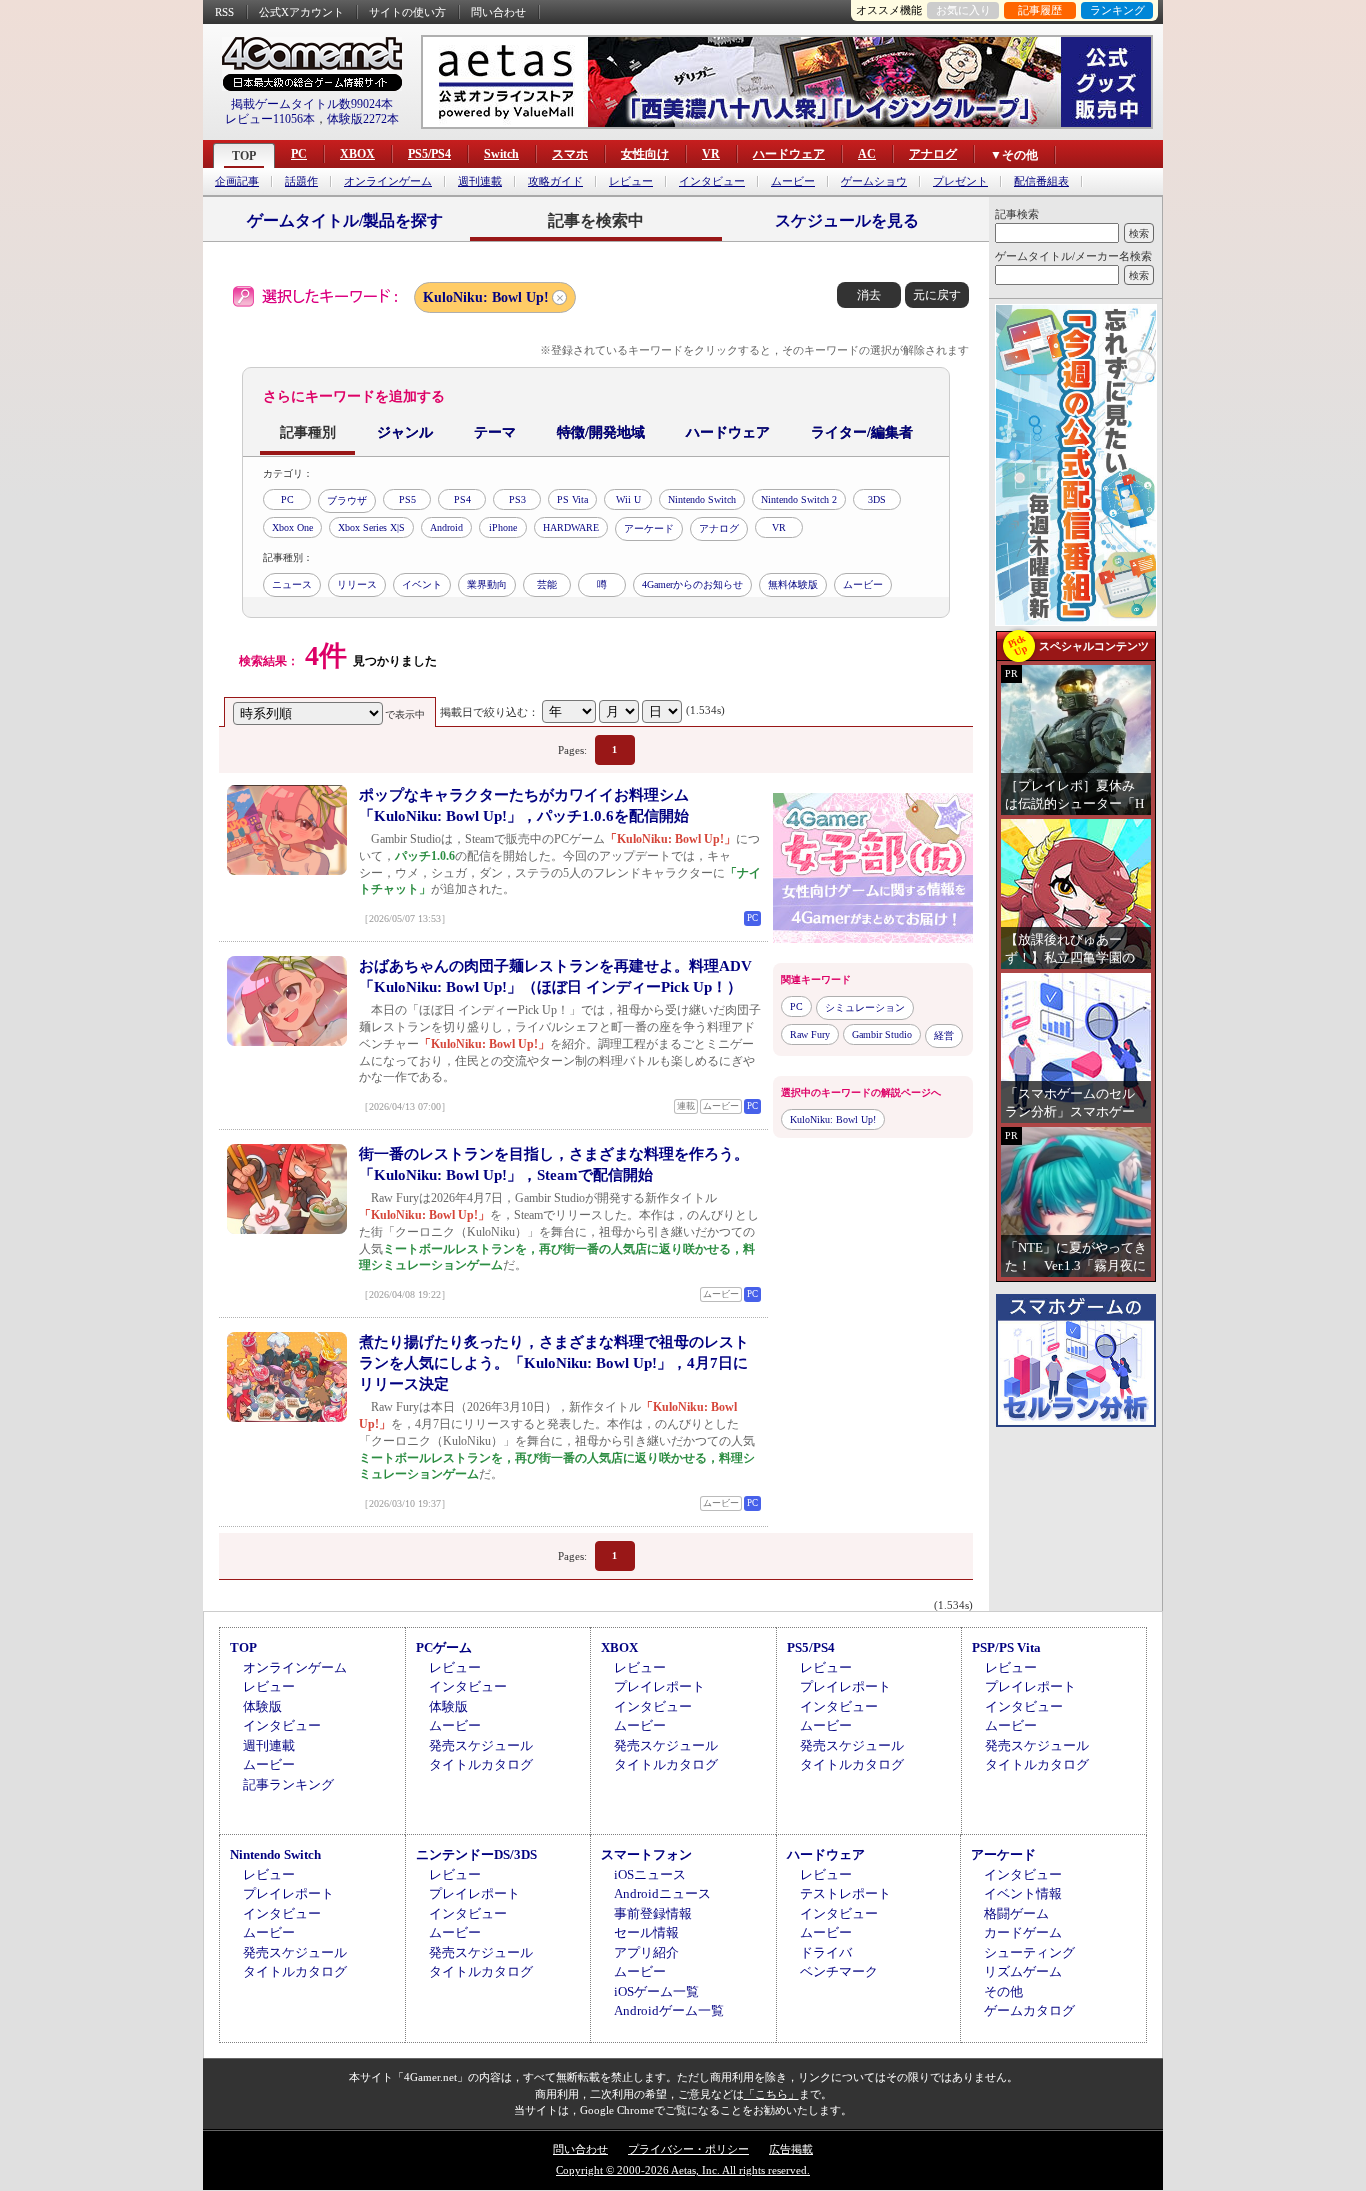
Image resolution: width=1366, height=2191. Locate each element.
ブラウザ (347, 500)
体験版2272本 (363, 119)
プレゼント (960, 181)
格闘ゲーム (1016, 1913)
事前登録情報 (653, 1913)
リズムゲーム (1023, 1971)
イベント (422, 584)
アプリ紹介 (646, 1952)
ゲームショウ (874, 181)
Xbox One (292, 527)
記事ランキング (288, 1784)
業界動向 (487, 584)
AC (867, 154)
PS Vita (572, 499)
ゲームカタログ (1029, 2010)
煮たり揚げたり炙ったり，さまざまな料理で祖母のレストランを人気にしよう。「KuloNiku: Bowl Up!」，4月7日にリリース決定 (554, 1363)
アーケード (649, 528)
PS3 (517, 499)
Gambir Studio (882, 1034)
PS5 (407, 499)
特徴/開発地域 (601, 432)
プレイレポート (659, 1686)
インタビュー (712, 181)
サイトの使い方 (407, 12)
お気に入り (963, 10)
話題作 (301, 181)
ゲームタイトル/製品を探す (345, 220)
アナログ (933, 154)
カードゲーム (1023, 1932)
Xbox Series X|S (371, 527)
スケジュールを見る (847, 220)
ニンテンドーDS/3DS (476, 1854)
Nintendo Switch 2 (799, 499)
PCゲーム (444, 1647)
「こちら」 (771, 2094)
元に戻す (937, 295)
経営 (944, 1035)
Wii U (628, 499)
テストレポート (845, 1893)
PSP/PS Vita (1006, 1647)
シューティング (1029, 1952)
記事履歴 (1040, 10)
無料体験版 (793, 584)
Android (446, 527)
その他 (1003, 1991)
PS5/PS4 (429, 154)
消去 (869, 295)
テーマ (495, 432)
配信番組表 (1041, 181)
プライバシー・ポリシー (688, 2149)
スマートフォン (646, 1854)
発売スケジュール (481, 1745)
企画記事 (237, 181)
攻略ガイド (555, 181)
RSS (224, 12)
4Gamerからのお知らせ (692, 584)
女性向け (645, 154)
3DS (877, 499)
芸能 (547, 584)
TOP (244, 156)
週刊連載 (480, 181)
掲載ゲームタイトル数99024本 (312, 104)
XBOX (357, 154)
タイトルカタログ (481, 1764)
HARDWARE (571, 527)
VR (711, 154)
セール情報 (646, 1932)
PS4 (462, 499)
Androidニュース (662, 1893)
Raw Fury (810, 1034)
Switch (501, 154)
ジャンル (405, 432)
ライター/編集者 (862, 432)
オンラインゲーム (388, 181)
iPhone (503, 527)
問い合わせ (498, 12)
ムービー (793, 181)
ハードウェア (789, 154)
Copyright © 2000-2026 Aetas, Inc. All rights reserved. (683, 2170)
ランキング (1117, 10)
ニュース (292, 584)
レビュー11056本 (270, 119)
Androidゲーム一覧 (669, 2010)
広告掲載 (791, 2149)
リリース (357, 584)
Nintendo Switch (702, 499)
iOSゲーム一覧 (656, 1991)
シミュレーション (865, 1007)
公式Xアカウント (301, 12)
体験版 (262, 1706)
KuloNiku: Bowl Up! (486, 297)
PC (299, 154)
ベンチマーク (839, 1971)
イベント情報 (1023, 1893)
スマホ (570, 154)
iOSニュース (650, 1874)
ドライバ (826, 1952)
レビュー (631, 181)
